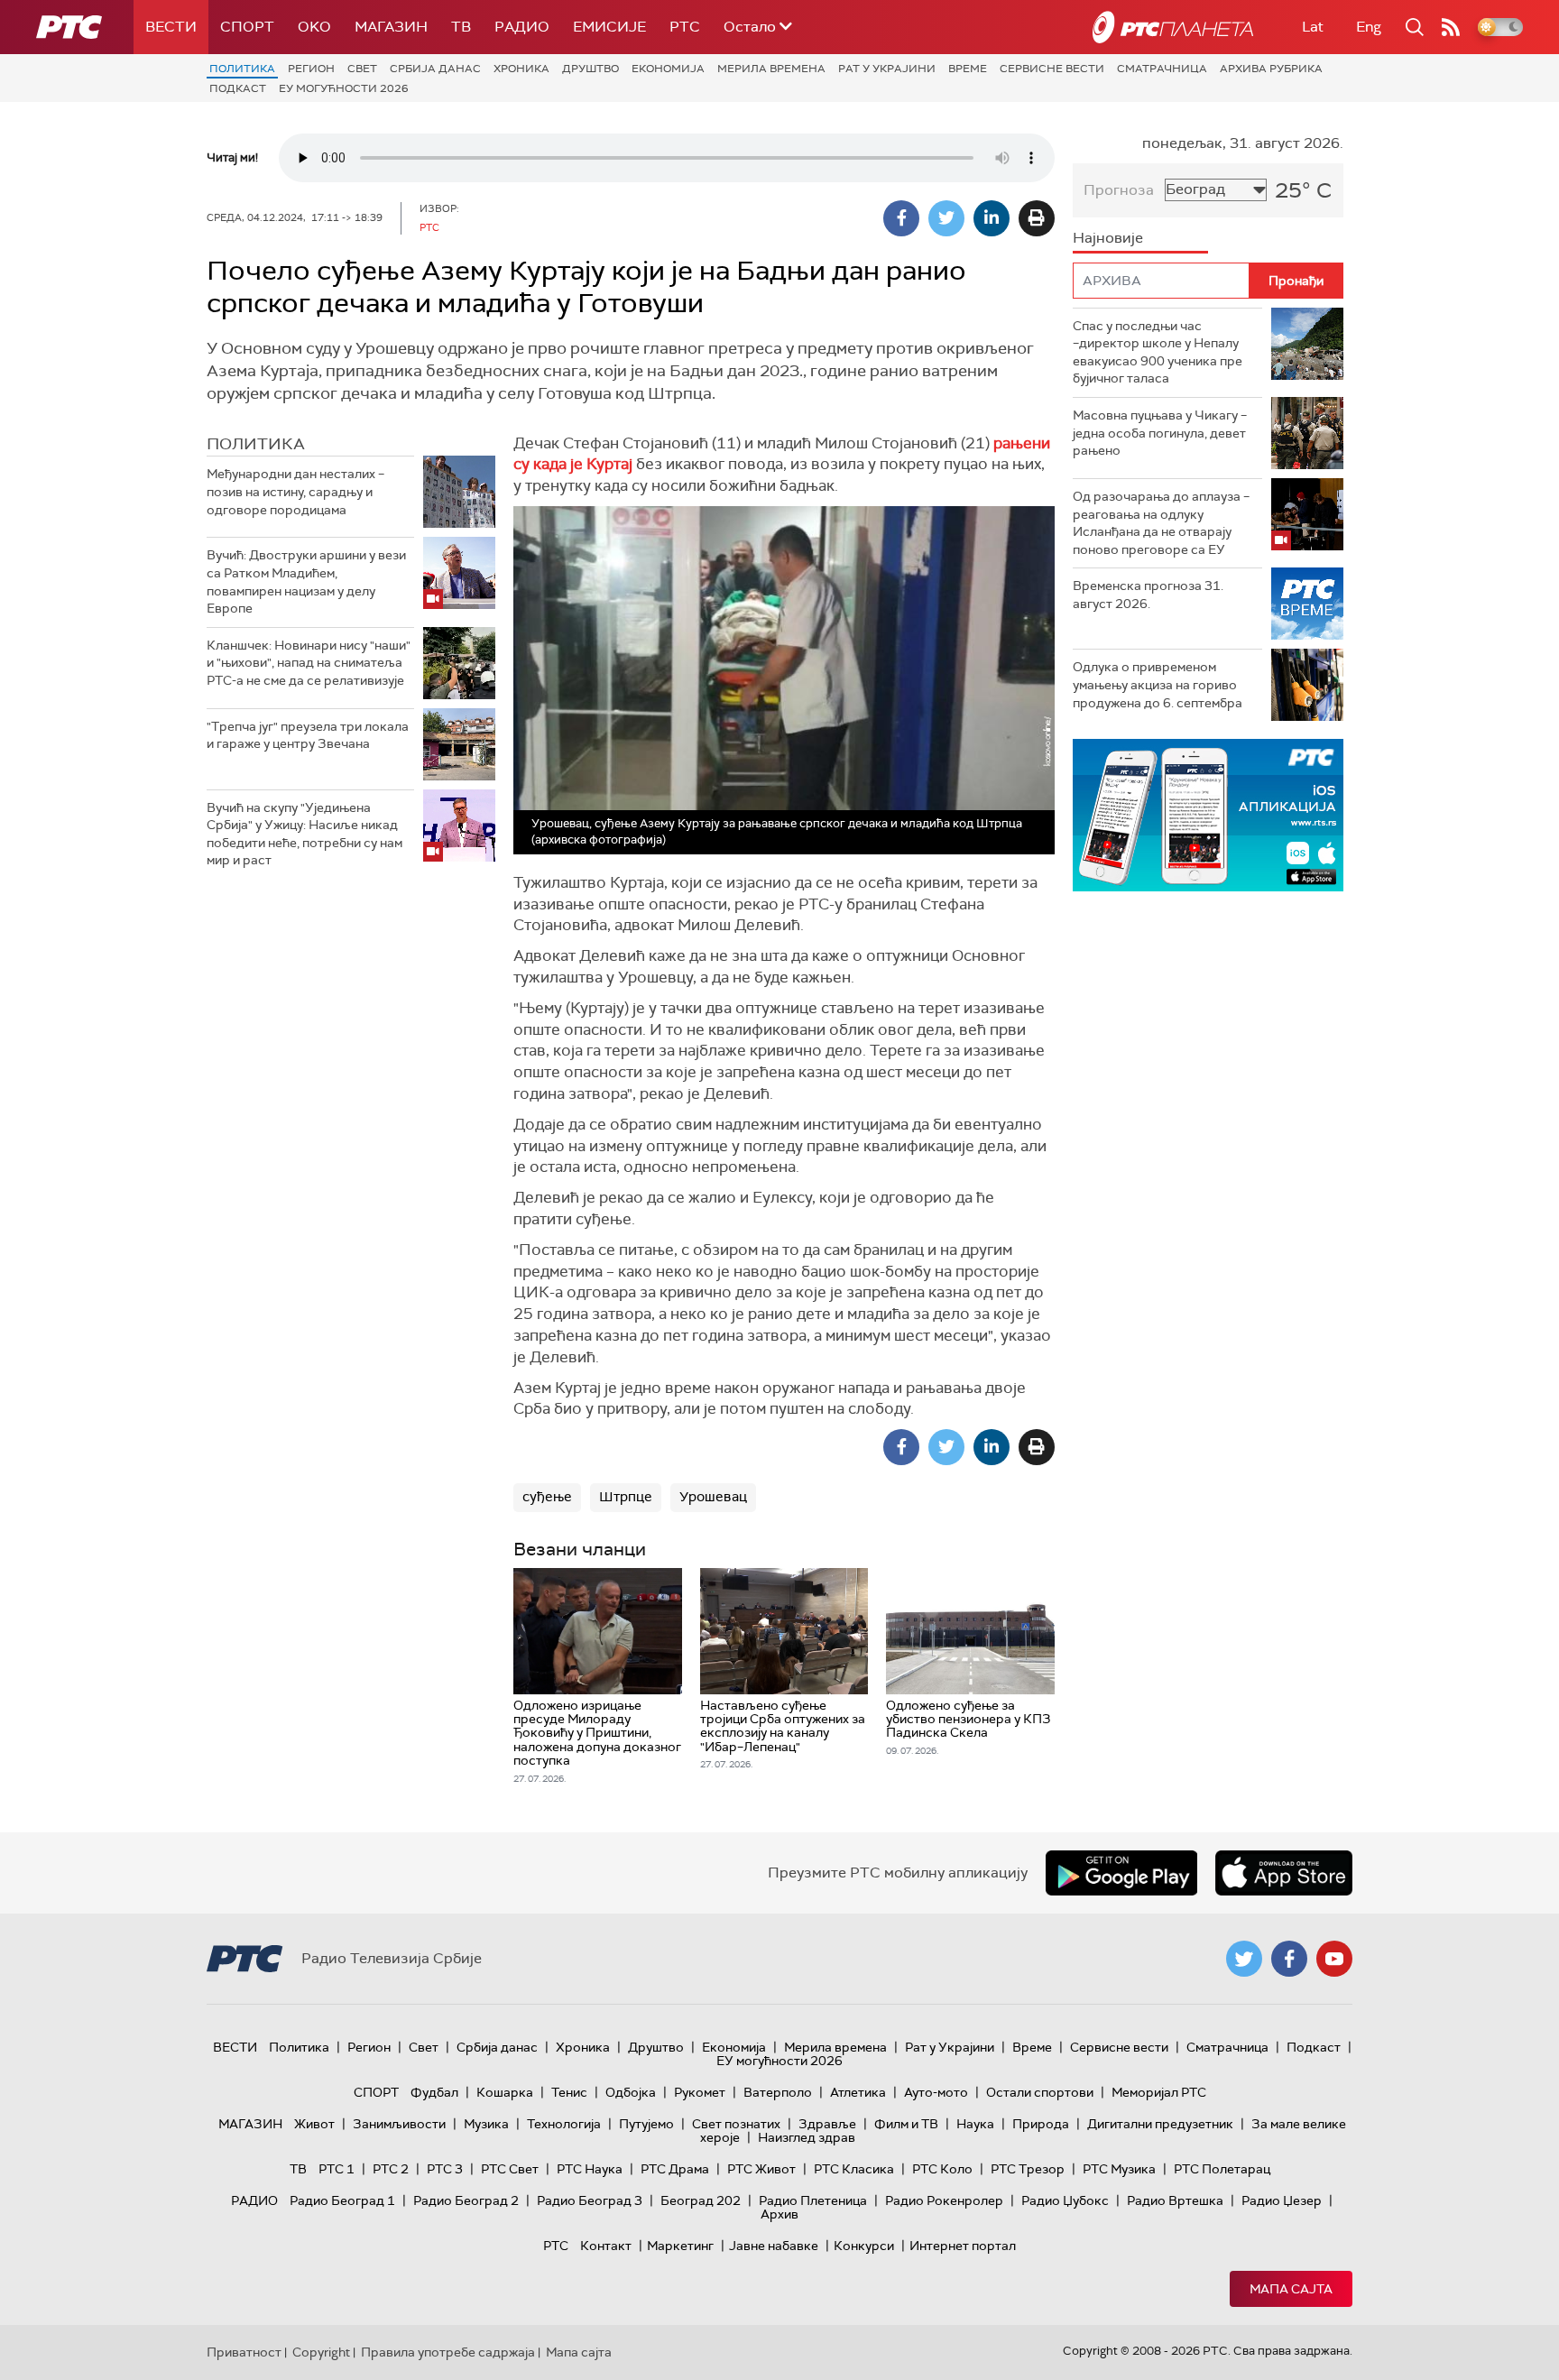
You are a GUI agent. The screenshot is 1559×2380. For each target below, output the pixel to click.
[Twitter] (946, 218)
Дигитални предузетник (1160, 2124)
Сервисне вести (1052, 69)
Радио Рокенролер (944, 2200)
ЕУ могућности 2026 (344, 88)
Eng (1369, 27)
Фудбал (434, 2092)
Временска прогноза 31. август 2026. (1148, 595)
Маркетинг (680, 2246)
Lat (1313, 27)
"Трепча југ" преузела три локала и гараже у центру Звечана (308, 735)
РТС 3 (445, 2169)
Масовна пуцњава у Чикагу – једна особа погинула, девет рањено (1160, 433)
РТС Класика (854, 2169)
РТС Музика (1119, 2169)
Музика (486, 2124)
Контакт (606, 2246)
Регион (311, 69)
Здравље (827, 2124)
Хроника (521, 69)
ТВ (461, 27)
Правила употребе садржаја (448, 2352)
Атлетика (858, 2092)
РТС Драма (675, 2169)
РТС (685, 27)
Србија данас (435, 69)
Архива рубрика (1271, 69)
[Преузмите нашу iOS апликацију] (1284, 1873)
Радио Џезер (1282, 2200)
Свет (362, 69)
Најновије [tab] (1108, 238)
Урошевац (713, 1497)
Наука (975, 2124)
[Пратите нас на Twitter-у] (1244, 1959)
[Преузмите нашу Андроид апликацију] (1121, 1873)
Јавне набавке (774, 2246)
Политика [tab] (256, 444)
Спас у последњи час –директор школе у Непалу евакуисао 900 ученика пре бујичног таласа (1158, 352)
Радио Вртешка (1175, 2200)
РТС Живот (761, 2169)
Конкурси (864, 2246)
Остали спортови (1040, 2092)
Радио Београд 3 (590, 2200)
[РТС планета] (1173, 27)
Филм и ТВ (906, 2124)
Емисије (609, 27)
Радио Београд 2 (466, 2200)
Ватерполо (778, 2092)
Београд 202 (701, 2200)
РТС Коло (942, 2169)
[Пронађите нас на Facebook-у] (1289, 1959)
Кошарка (505, 2092)
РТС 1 (337, 2169)
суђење (547, 1497)
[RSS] (1451, 27)
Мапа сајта (1291, 2289)
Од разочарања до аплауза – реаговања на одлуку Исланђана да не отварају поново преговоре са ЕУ (1161, 523)
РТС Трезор (1028, 2169)
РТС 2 (391, 2169)
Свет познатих (736, 2124)
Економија (668, 69)
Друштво (590, 69)
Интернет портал (963, 2246)
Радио (522, 27)
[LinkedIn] (992, 218)
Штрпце (626, 1497)
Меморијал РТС (1159, 2092)
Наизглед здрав (807, 2137)
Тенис (569, 2092)
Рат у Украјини (887, 69)
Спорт (247, 27)
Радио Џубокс (1065, 2200)
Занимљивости (399, 2124)
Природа (1041, 2124)
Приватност (244, 2352)
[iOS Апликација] (1208, 815)
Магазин (391, 27)
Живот (314, 2124)
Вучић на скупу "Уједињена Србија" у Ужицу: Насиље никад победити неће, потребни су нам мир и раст (304, 834)
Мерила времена (771, 69)
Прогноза (1119, 190)
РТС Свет (510, 2169)
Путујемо (646, 2124)
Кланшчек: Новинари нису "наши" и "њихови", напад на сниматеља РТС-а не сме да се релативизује (309, 663)
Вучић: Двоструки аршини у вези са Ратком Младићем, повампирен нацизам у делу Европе (306, 581)
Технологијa (564, 2124)
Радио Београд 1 (342, 2200)
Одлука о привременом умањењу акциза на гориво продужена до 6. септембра (1158, 684)
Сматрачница (1162, 69)
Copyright (321, 2352)
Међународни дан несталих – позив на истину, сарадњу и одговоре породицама (295, 491)
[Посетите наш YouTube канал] (1334, 1959)
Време (968, 69)
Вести (171, 27)
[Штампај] (1037, 218)
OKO (314, 27)
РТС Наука (590, 2169)
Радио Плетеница (813, 2200)
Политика (242, 69)
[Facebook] (901, 218)
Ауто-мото (936, 2092)
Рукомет (700, 2092)
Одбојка (631, 2092)
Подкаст (238, 88)
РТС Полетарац (1222, 2169)
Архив (779, 2214)
